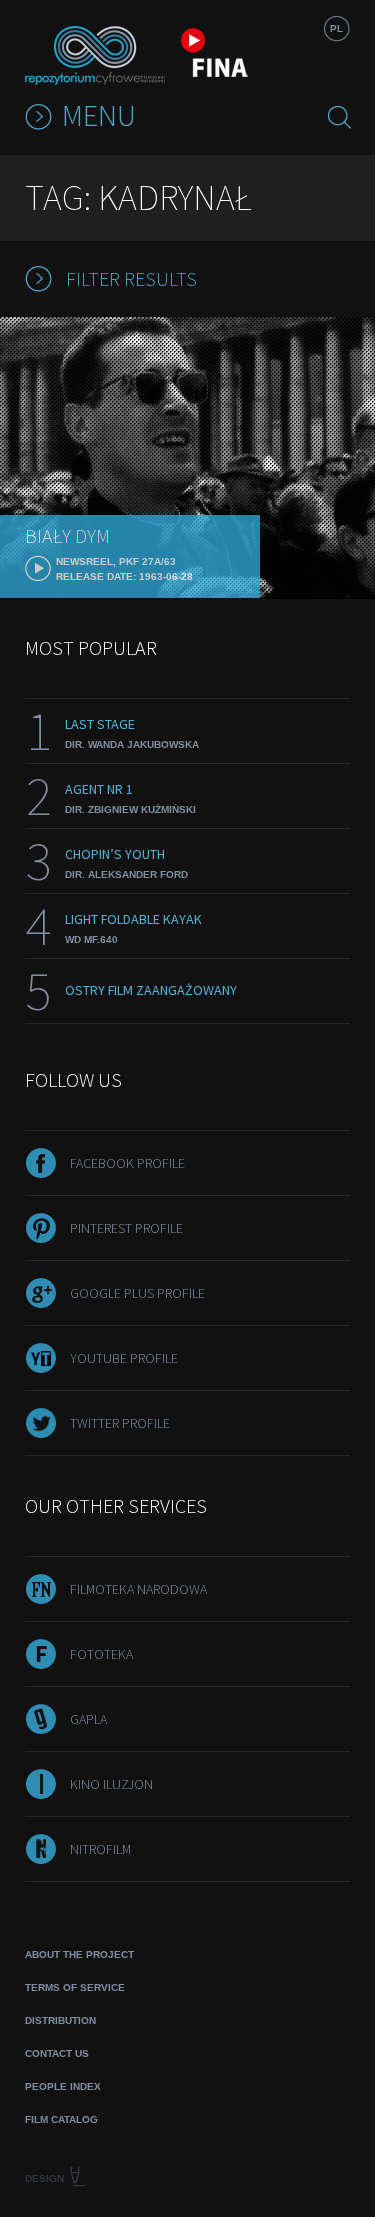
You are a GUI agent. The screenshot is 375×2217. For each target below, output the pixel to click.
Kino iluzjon (111, 1784)
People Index (63, 2086)
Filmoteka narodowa (138, 1589)
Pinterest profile (126, 1228)
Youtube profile (124, 1358)
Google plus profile (137, 1293)
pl (336, 28)
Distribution (60, 2020)
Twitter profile (120, 1423)
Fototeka (101, 1654)
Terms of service (75, 1987)
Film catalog (61, 2119)
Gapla (88, 1719)
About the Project (79, 1954)
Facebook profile (127, 1163)
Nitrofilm (100, 1849)
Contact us (57, 2053)
